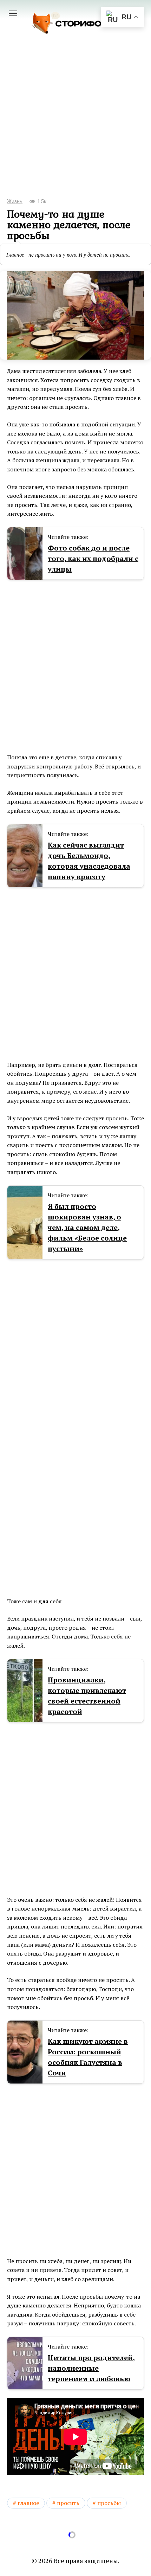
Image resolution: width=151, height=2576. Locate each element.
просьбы (109, 2503)
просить (68, 2503)
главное (28, 2503)
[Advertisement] (75, 126)
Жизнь (15, 202)
